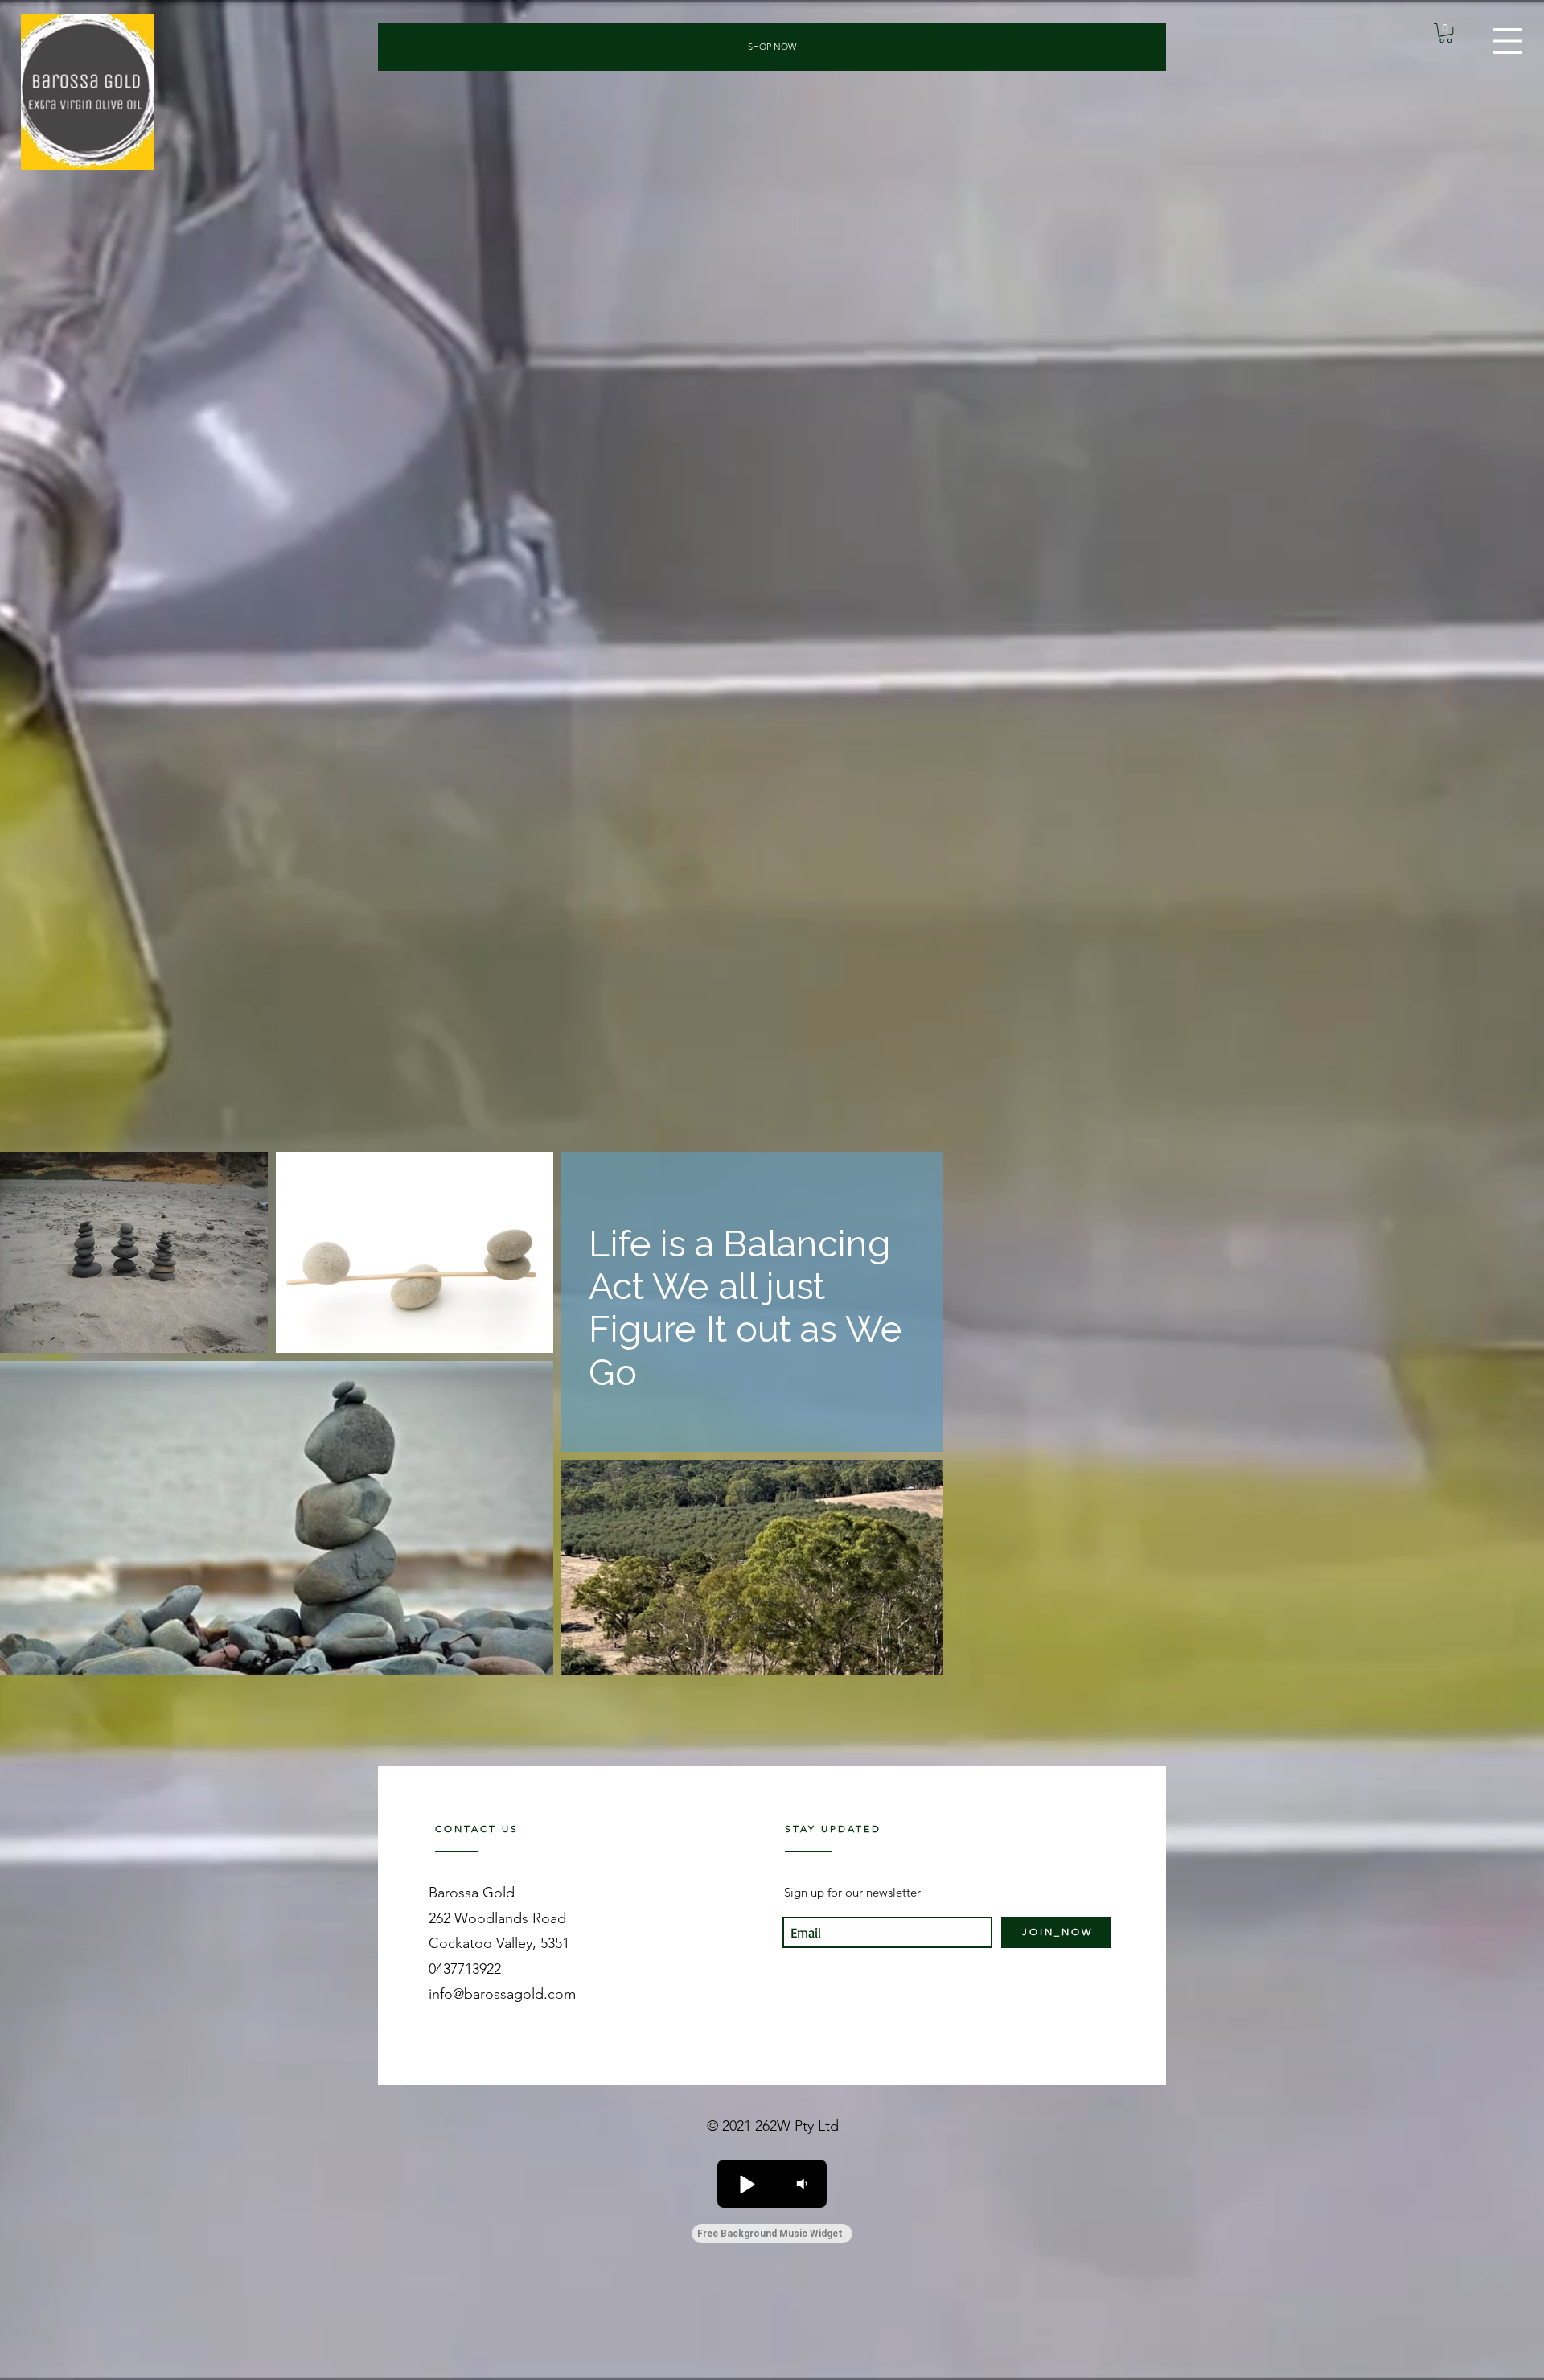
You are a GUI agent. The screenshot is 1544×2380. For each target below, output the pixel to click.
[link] (1445, 33)
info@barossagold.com (502, 1994)
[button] (1507, 41)
